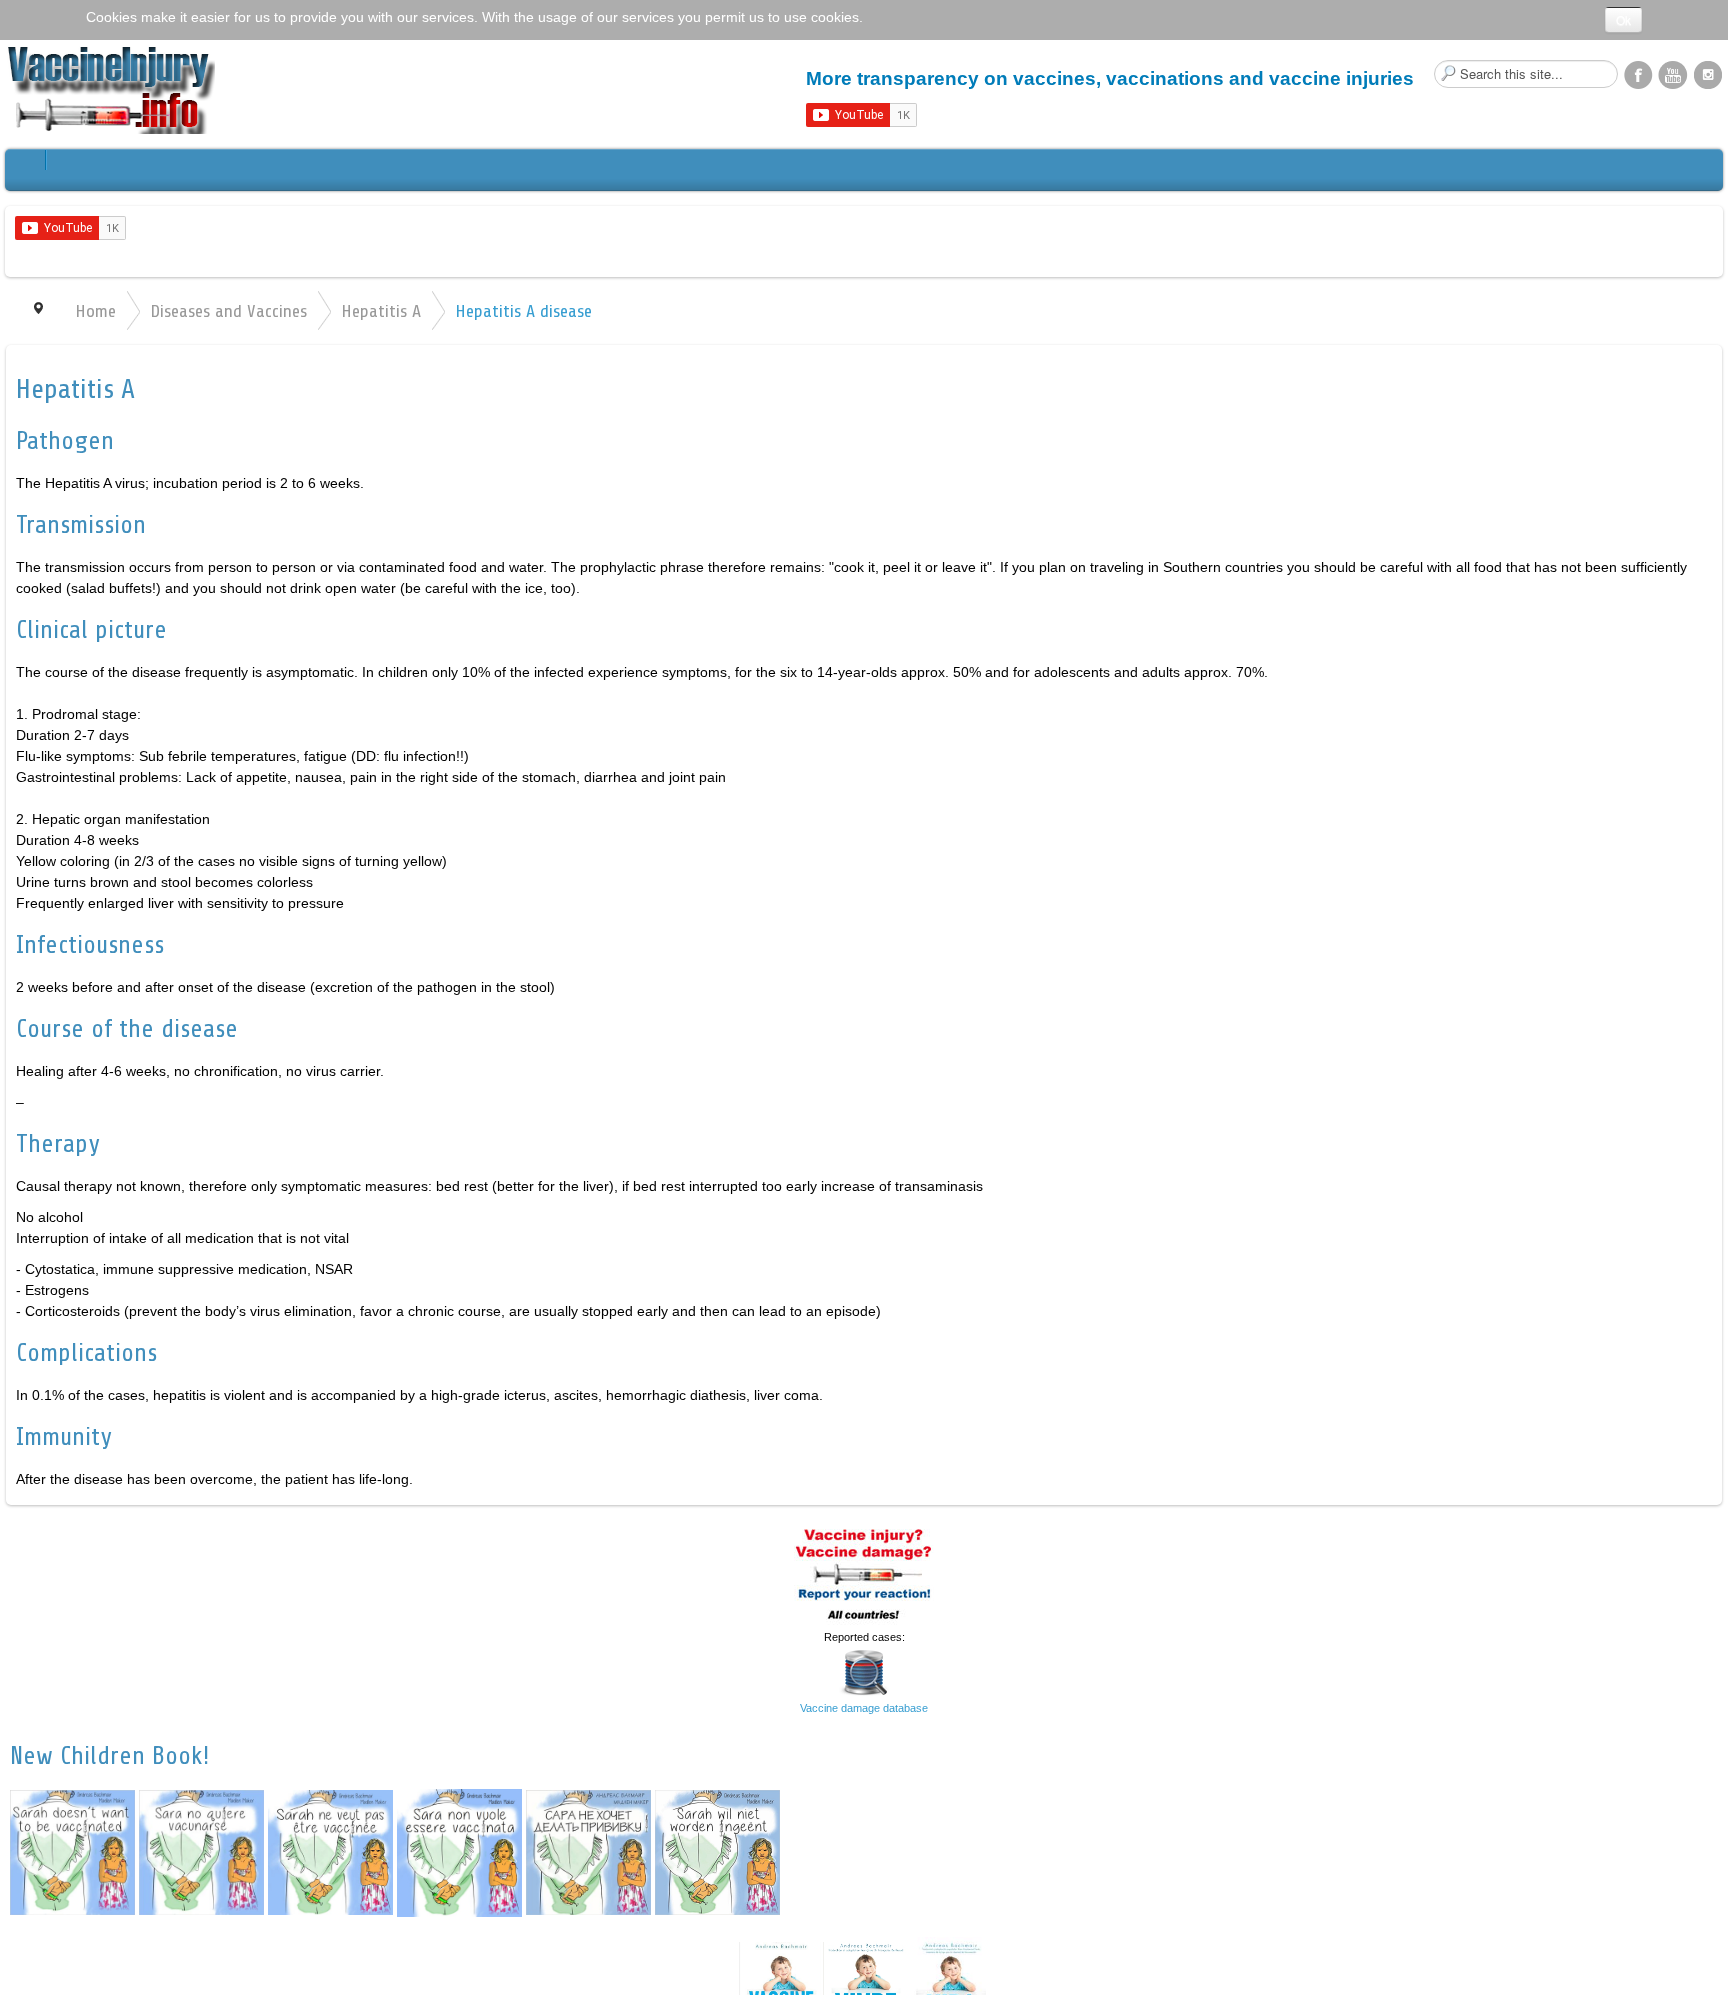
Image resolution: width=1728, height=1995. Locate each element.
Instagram (1708, 74)
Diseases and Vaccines (228, 311)
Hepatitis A (381, 311)
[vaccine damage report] (864, 1572)
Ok (1623, 19)
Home (95, 311)
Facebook (1638, 74)
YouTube (1673, 74)
